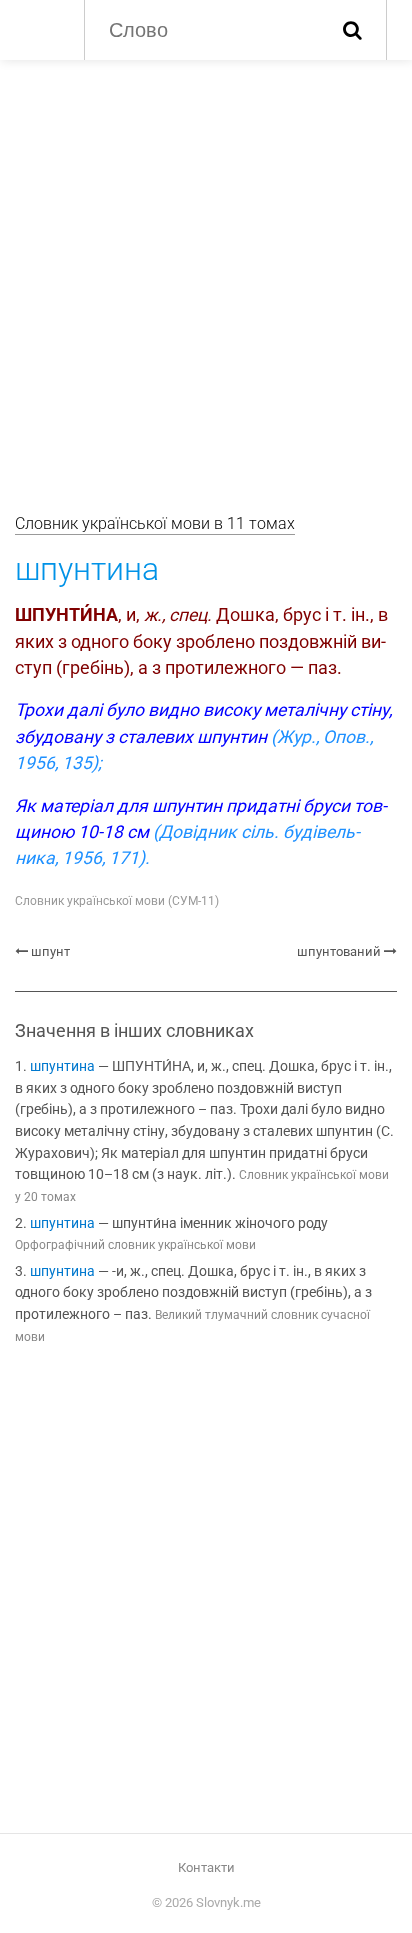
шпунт (50, 951)
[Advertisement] (206, 276)
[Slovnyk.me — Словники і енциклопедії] (39, 28)
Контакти (206, 1867)
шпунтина (62, 1066)
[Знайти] (352, 30)
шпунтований (339, 951)
